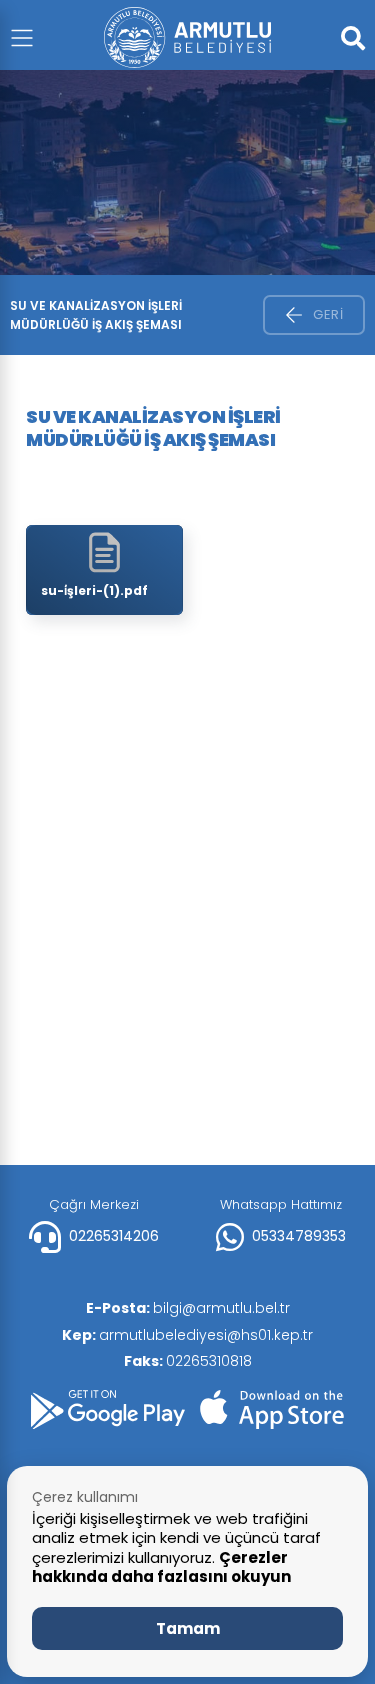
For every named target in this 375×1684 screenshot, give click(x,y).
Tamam (188, 1628)
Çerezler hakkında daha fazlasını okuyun (161, 1567)
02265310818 (188, 1361)
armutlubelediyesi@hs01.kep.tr (187, 1335)
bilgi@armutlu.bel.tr (188, 1308)
